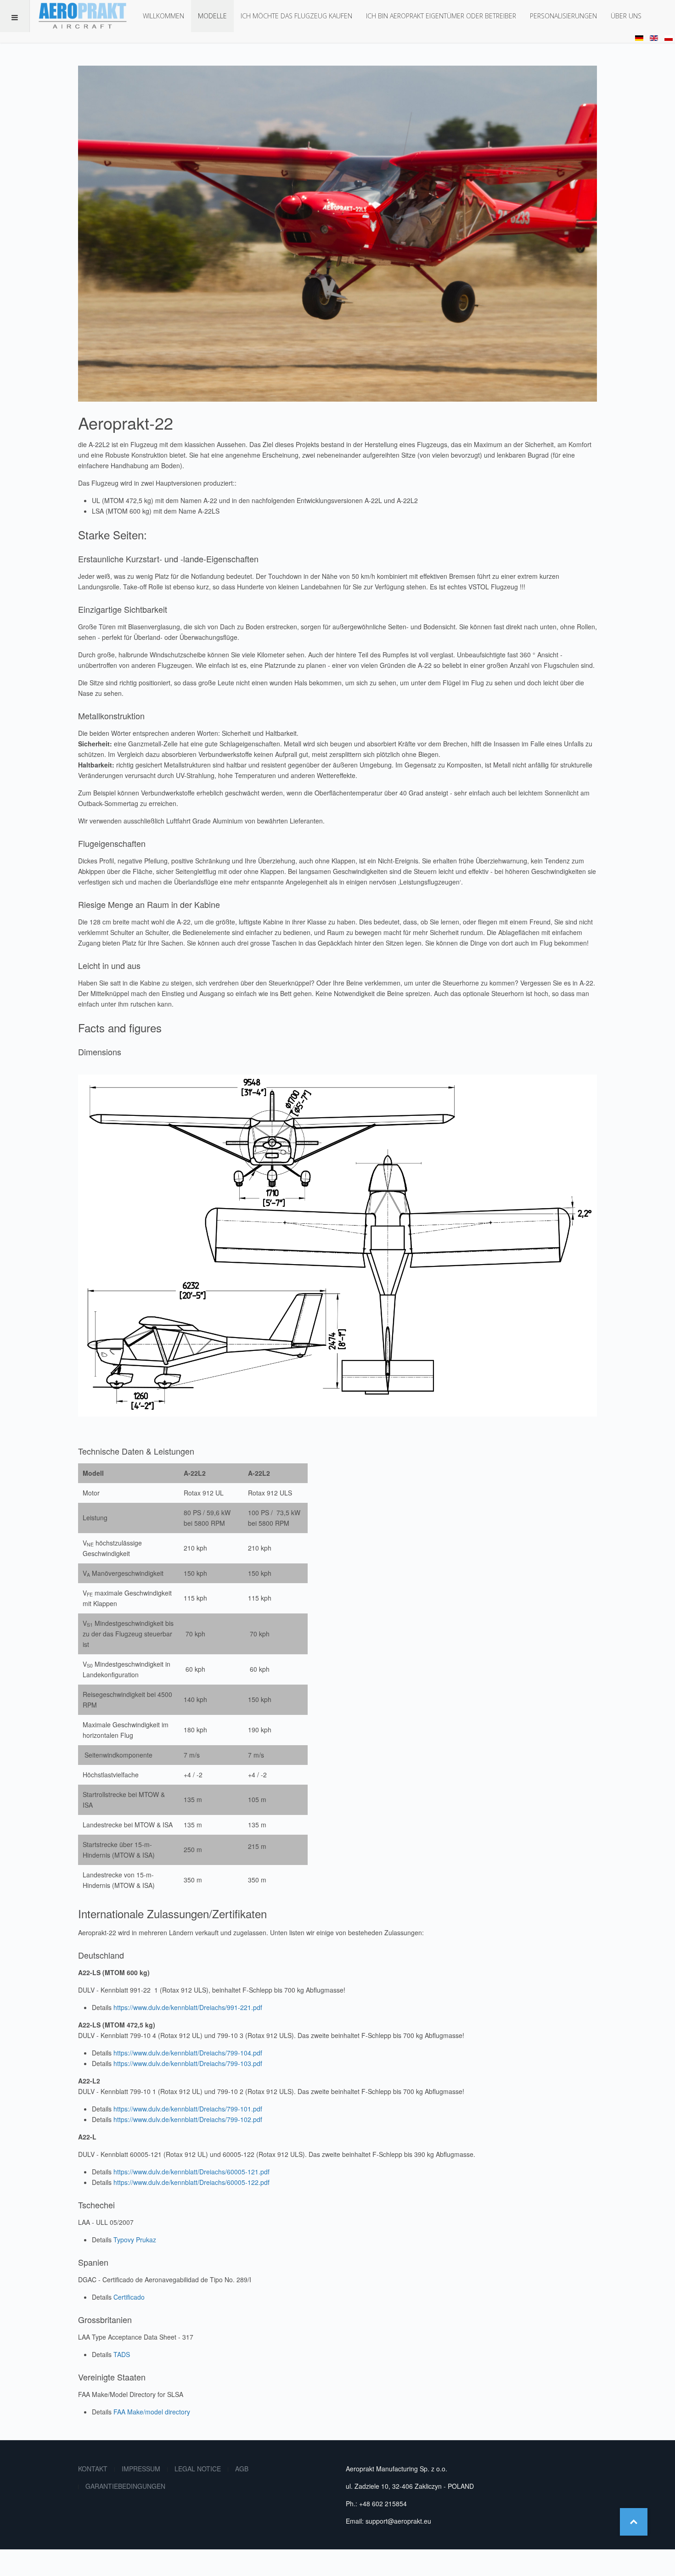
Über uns (626, 16)
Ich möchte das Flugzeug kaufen (296, 16)
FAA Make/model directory (152, 2412)
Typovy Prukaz (135, 2240)
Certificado (129, 2297)
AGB (242, 2469)
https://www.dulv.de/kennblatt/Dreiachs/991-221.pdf (188, 2007)
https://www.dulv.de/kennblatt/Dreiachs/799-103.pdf (188, 2063)
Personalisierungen (563, 16)
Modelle (212, 16)
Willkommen (163, 16)
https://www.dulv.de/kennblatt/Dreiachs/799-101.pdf (188, 2109)
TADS (122, 2354)
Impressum (141, 2469)
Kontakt (93, 2469)
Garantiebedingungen (125, 2486)
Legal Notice (198, 2469)
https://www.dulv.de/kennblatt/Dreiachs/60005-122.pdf (191, 2182)
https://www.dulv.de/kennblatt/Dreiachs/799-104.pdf (188, 2053)
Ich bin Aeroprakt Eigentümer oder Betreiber (441, 16)
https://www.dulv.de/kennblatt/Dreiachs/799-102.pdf (188, 2119)
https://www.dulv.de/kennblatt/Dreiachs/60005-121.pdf (191, 2172)
